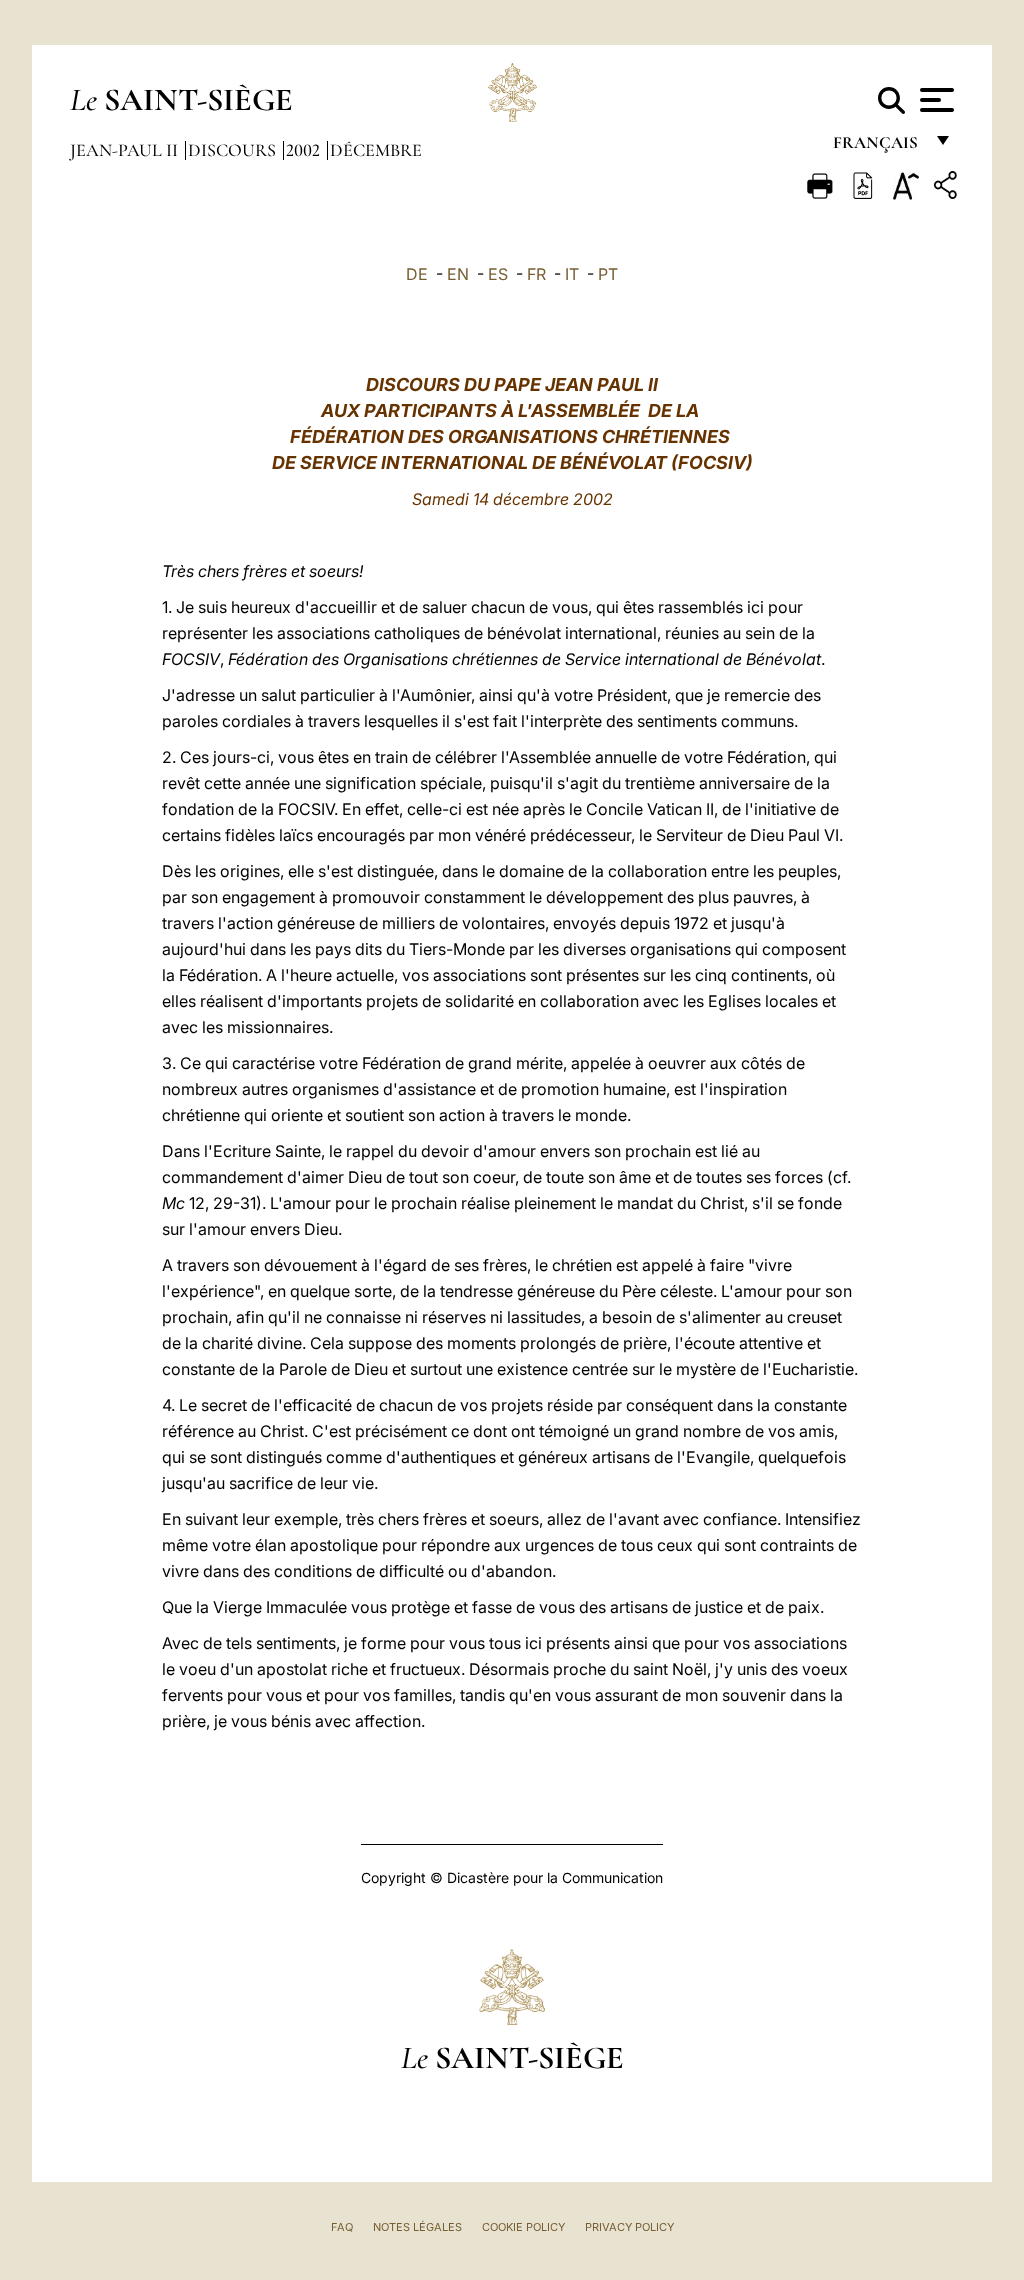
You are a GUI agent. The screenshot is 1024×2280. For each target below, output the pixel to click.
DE (417, 274)
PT (608, 274)
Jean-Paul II (126, 150)
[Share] (948, 188)
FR (536, 274)
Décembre (376, 150)
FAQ (342, 2227)
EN (458, 274)
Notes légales (417, 2227)
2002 (305, 150)
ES (498, 274)
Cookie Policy (523, 2227)
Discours (234, 150)
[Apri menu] (934, 100)
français (877, 147)
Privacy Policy (629, 2227)
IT (572, 274)
